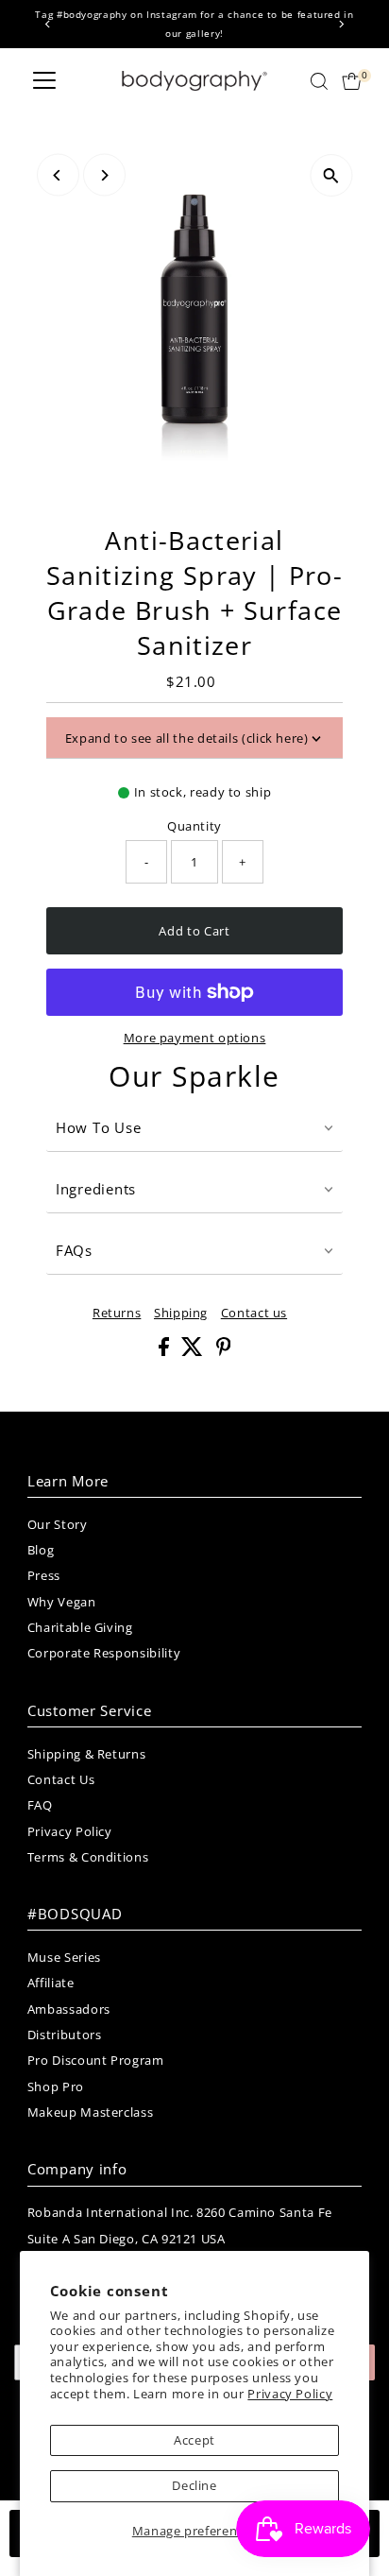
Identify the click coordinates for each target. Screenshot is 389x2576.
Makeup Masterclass (90, 2112)
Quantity (194, 826)
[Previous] (49, 24)
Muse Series (64, 1957)
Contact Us (61, 1779)
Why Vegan (62, 1602)
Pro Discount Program (96, 2060)
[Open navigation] (44, 81)
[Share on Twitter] (194, 1351)
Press (44, 1575)
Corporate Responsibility (104, 1653)
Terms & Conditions (88, 1857)
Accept (194, 2440)
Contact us (254, 1313)
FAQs (74, 1250)
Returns (117, 1313)
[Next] (340, 24)
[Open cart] (352, 81)
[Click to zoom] (331, 175)
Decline (194, 2485)
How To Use (99, 1127)
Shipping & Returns (86, 1754)
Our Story (58, 1524)
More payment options (195, 1038)
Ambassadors (69, 2009)
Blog (41, 1550)
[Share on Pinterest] (224, 1351)
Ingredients (96, 1189)
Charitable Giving (80, 1627)
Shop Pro (56, 2087)
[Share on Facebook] (166, 1351)
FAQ (40, 1805)
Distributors (65, 2035)
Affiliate (51, 1983)
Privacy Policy (290, 2394)
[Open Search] (319, 81)
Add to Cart (194, 931)
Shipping (181, 1313)
